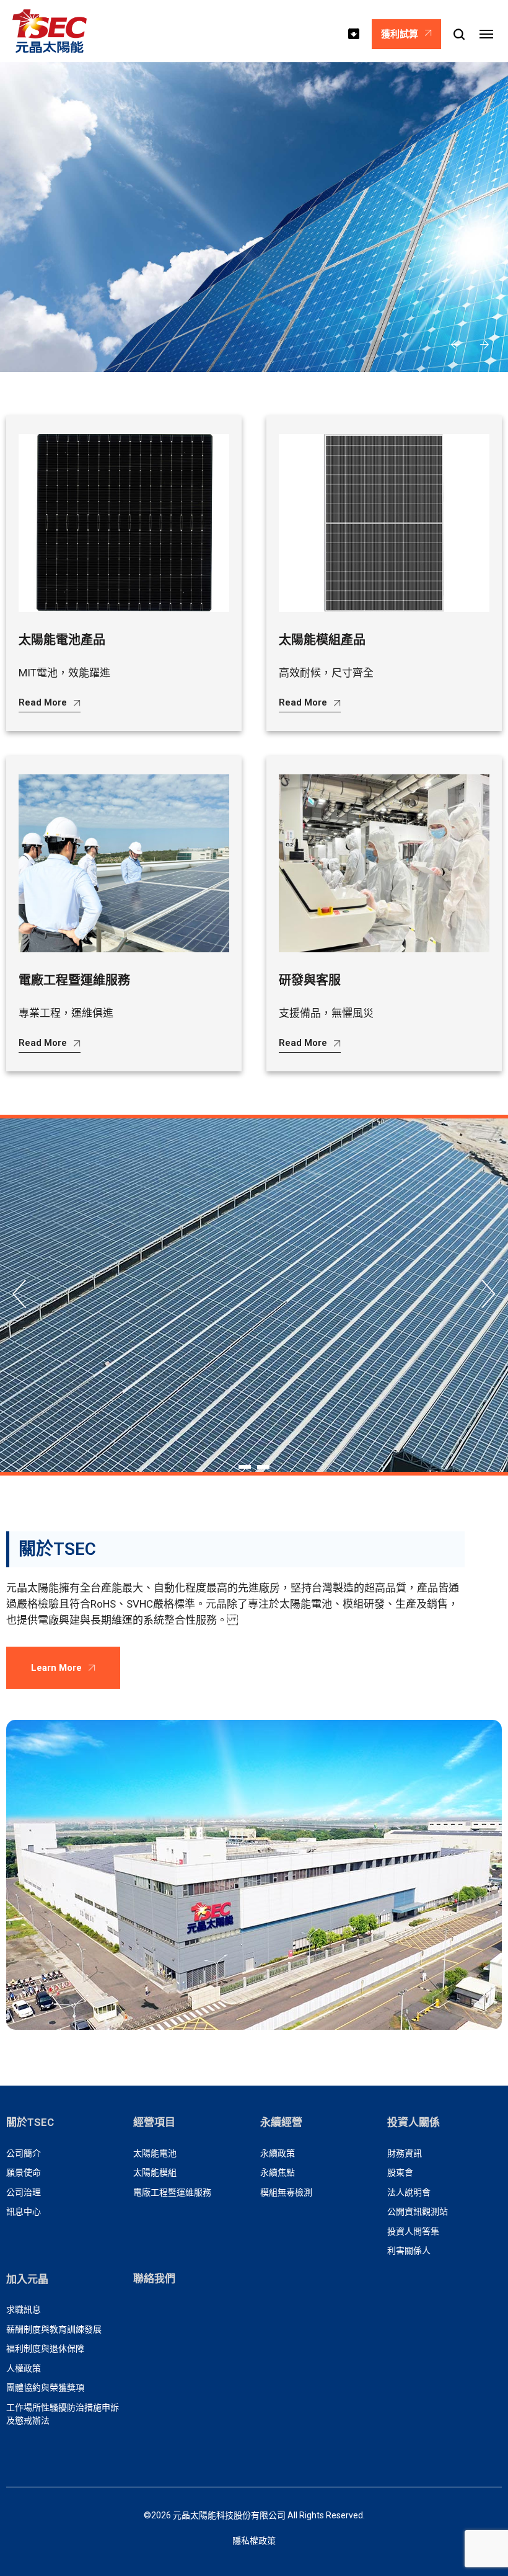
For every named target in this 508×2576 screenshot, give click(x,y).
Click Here (247, 1324)
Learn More (56, 1668)
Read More (43, 702)
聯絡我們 (154, 2278)
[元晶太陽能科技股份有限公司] (50, 31)
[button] (455, 345)
